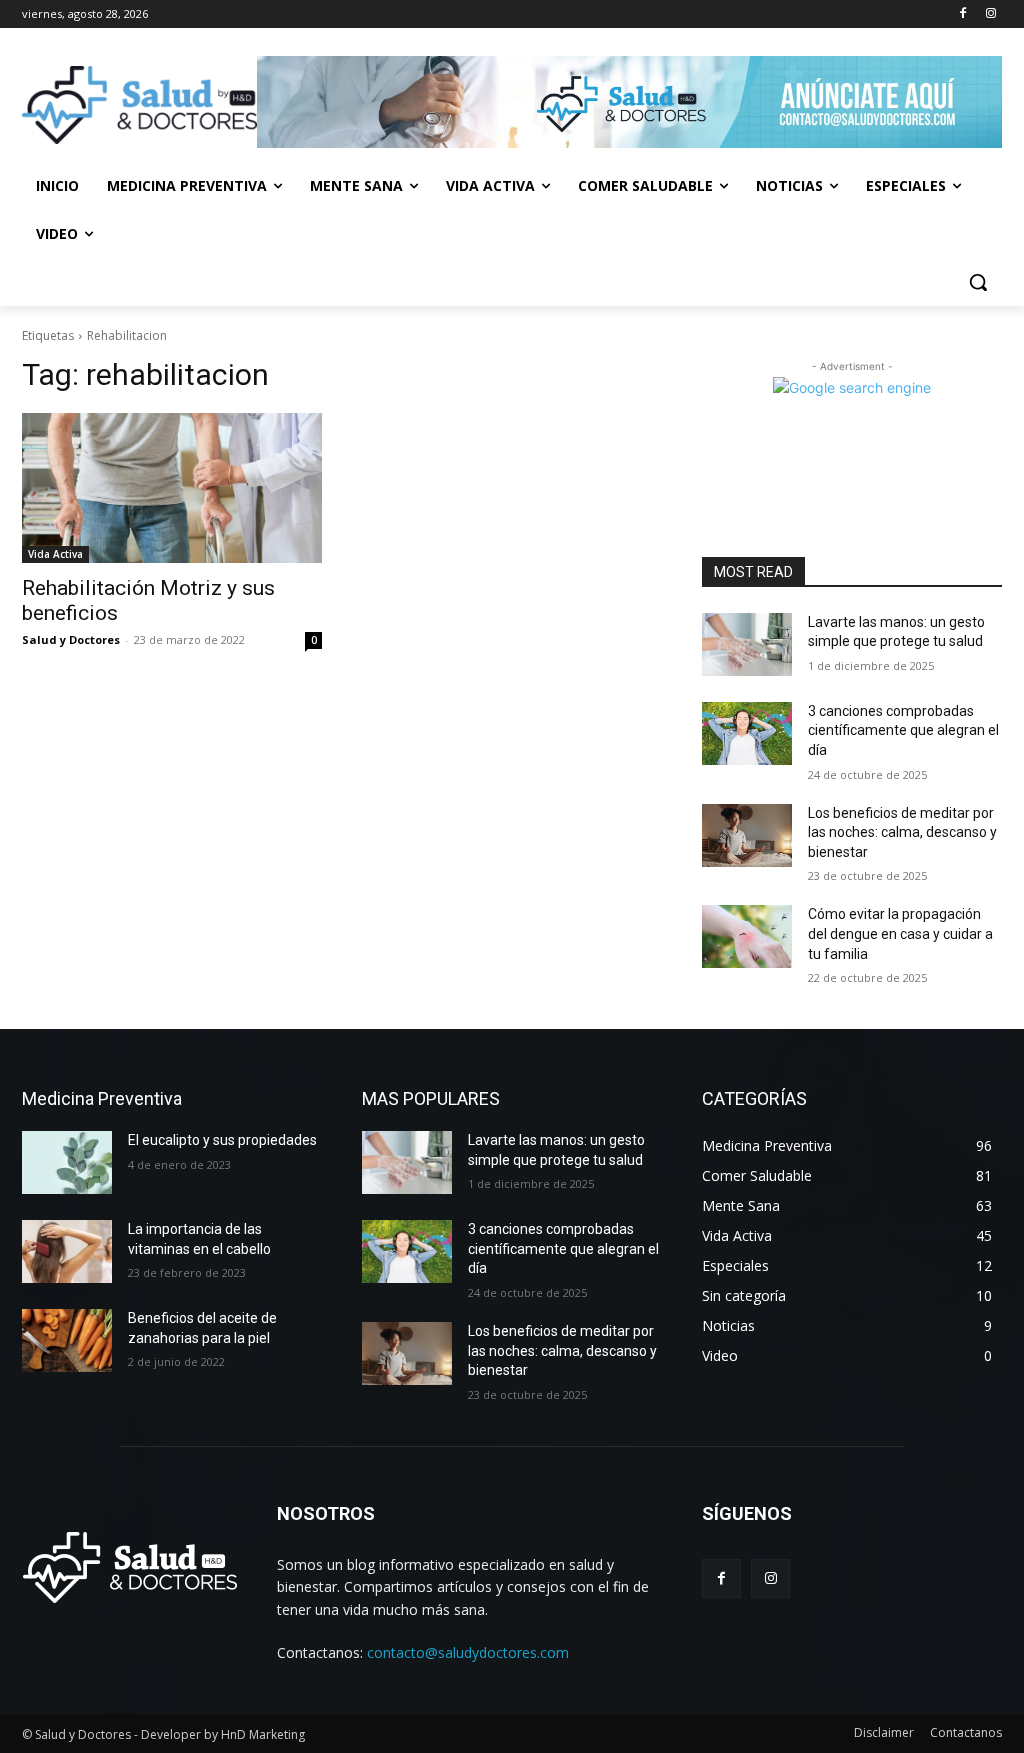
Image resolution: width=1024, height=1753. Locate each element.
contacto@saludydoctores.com (468, 1652)
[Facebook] (962, 14)
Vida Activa (55, 554)
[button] (978, 282)
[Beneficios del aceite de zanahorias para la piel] (67, 1340)
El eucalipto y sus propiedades (222, 1140)
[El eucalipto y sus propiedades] (67, 1162)
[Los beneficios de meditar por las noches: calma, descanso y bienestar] (747, 835)
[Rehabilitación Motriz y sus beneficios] (172, 488)
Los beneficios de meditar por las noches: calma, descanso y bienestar (902, 832)
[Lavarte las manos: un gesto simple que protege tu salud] (747, 644)
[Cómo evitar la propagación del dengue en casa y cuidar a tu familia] (747, 936)
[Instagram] (990, 14)
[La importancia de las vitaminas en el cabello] (67, 1251)
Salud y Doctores (71, 639)
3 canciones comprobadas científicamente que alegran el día (903, 730)
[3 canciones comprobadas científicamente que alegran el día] (747, 733)
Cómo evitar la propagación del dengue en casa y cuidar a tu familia (900, 933)
